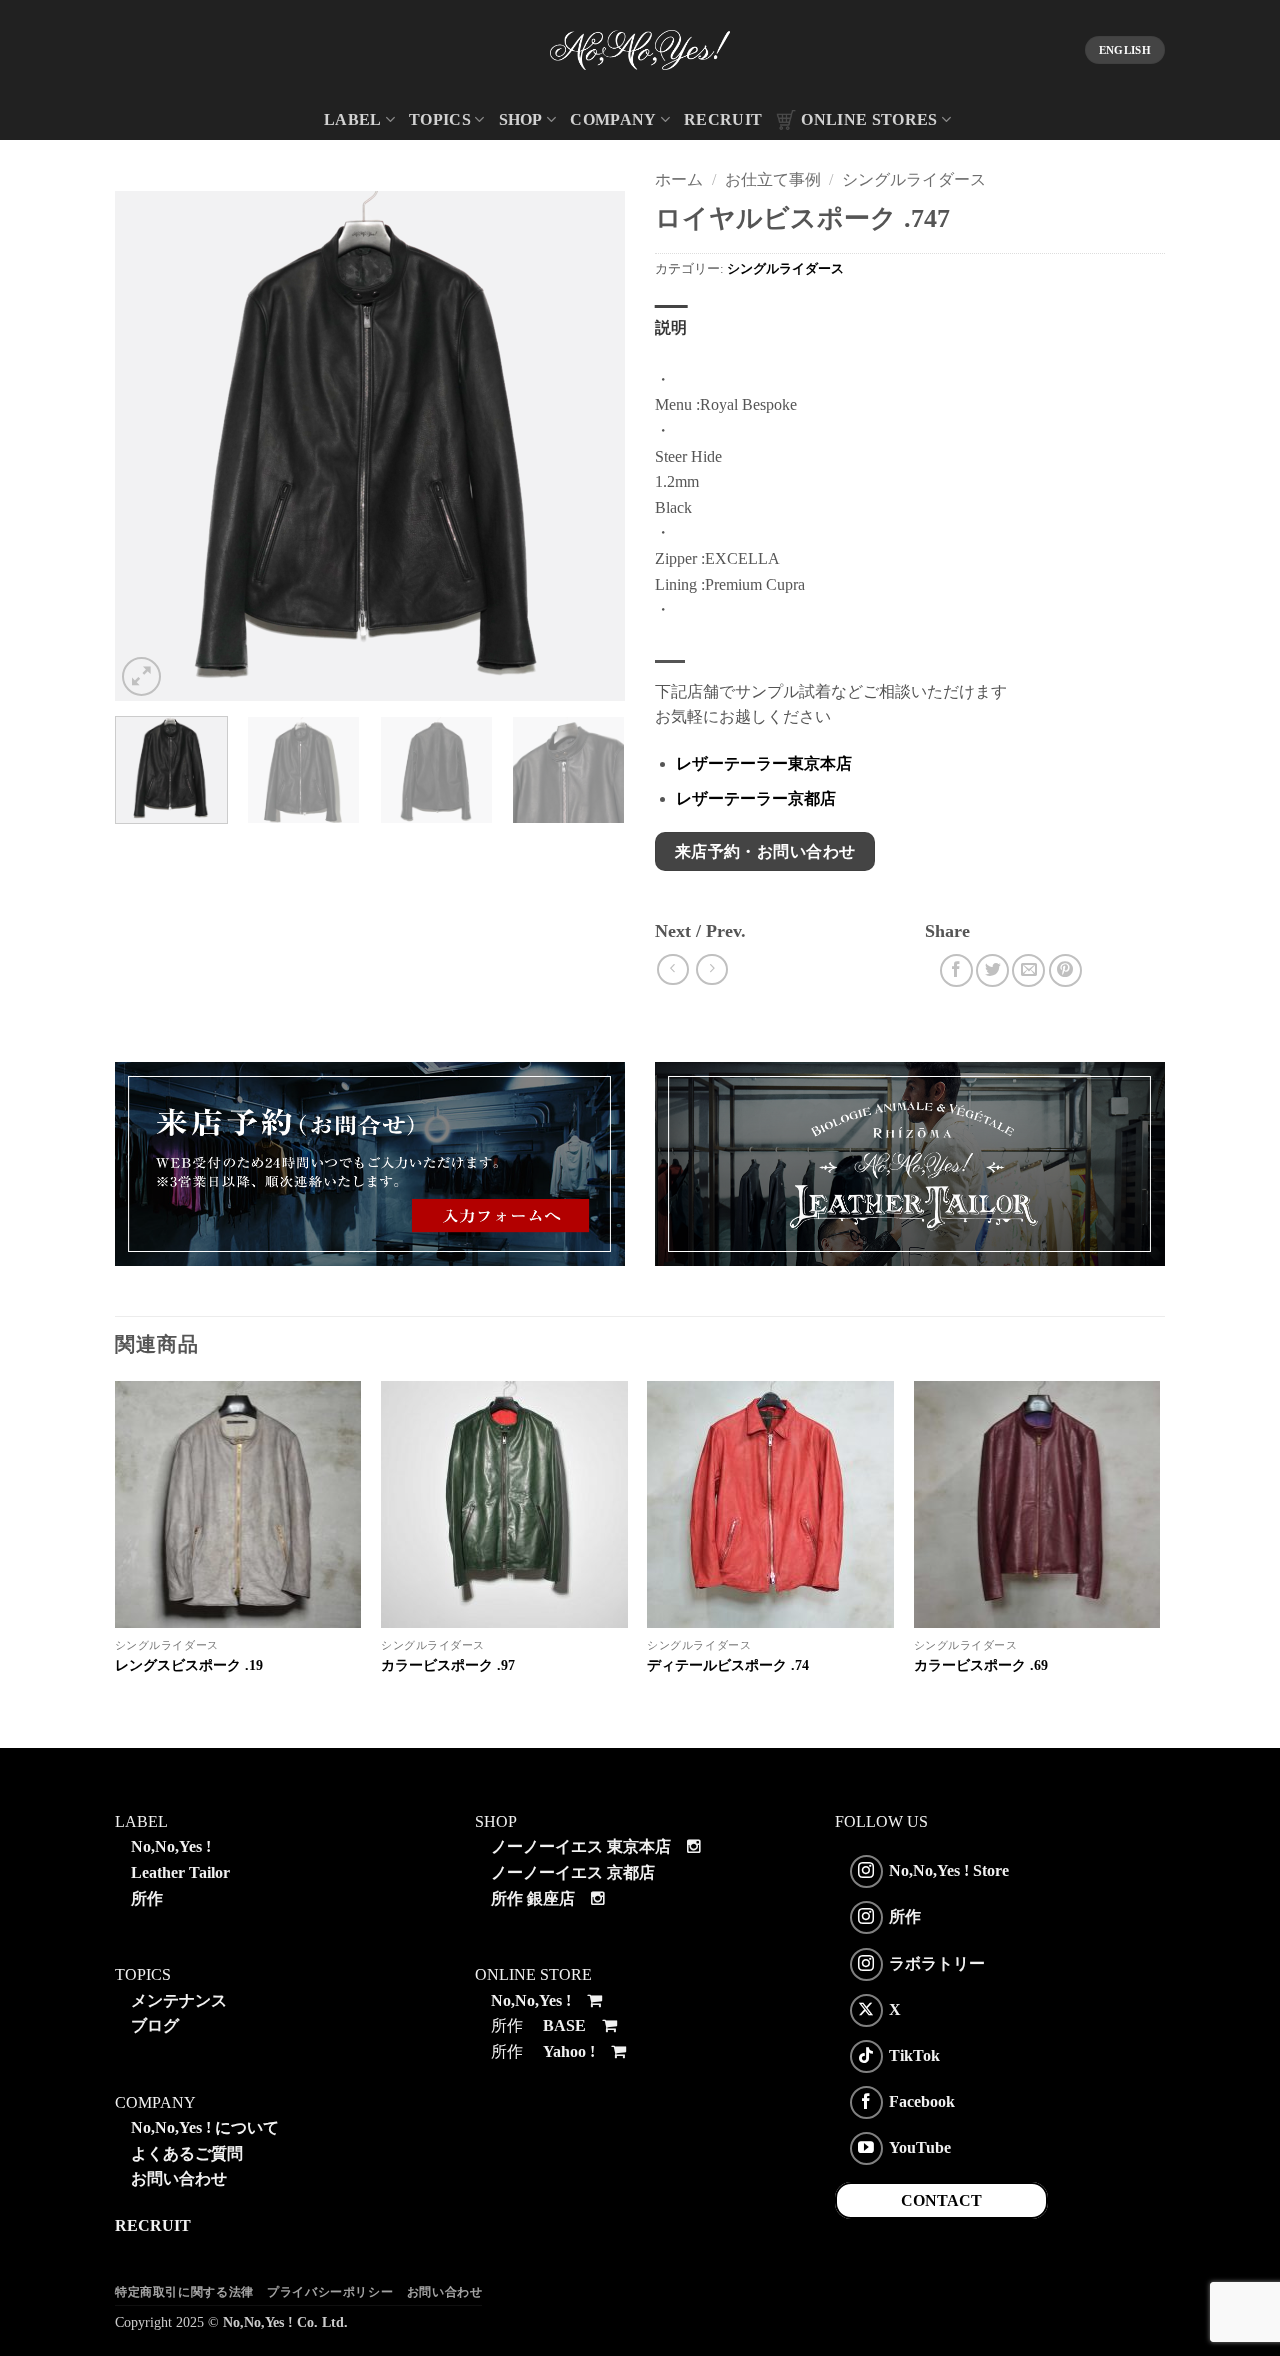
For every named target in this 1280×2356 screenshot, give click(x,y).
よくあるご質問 (187, 2153)
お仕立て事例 (773, 179)
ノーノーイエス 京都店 (573, 1872)
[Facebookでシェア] (956, 970)
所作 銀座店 (533, 1898)
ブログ (155, 2025)
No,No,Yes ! (171, 1846)
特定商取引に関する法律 (184, 2292)
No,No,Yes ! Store (949, 1870)
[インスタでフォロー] (866, 1871)
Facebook (922, 2101)
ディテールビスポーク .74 (728, 1665)
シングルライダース (914, 179)
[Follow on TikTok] (866, 2056)
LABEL (353, 119)
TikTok (914, 2055)
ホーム (679, 179)
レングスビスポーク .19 (189, 1665)
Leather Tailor (180, 1872)
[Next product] (672, 969)
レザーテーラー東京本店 (764, 763)
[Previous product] (711, 969)
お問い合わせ (179, 2178)
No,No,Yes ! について (205, 2127)
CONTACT (941, 2200)
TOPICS (440, 119)
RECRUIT (723, 119)
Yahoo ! (569, 2051)
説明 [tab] (671, 327)
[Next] (590, 446)
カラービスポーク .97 (448, 1665)
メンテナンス (179, 2000)
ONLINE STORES (869, 119)
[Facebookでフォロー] (866, 2102)
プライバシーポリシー (330, 2292)
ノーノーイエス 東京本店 (581, 1846)
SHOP (521, 119)
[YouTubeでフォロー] (866, 2148)
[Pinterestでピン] (1065, 970)
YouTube (920, 2147)
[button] (141, 676)
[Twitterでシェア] (992, 970)
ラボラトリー (937, 1962)
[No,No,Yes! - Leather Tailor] (640, 50)
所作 (147, 1898)
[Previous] (150, 446)
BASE (564, 2025)
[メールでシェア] (1028, 970)
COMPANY (613, 119)
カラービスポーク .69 (981, 1665)
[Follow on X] (866, 2010)
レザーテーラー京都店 (756, 798)
